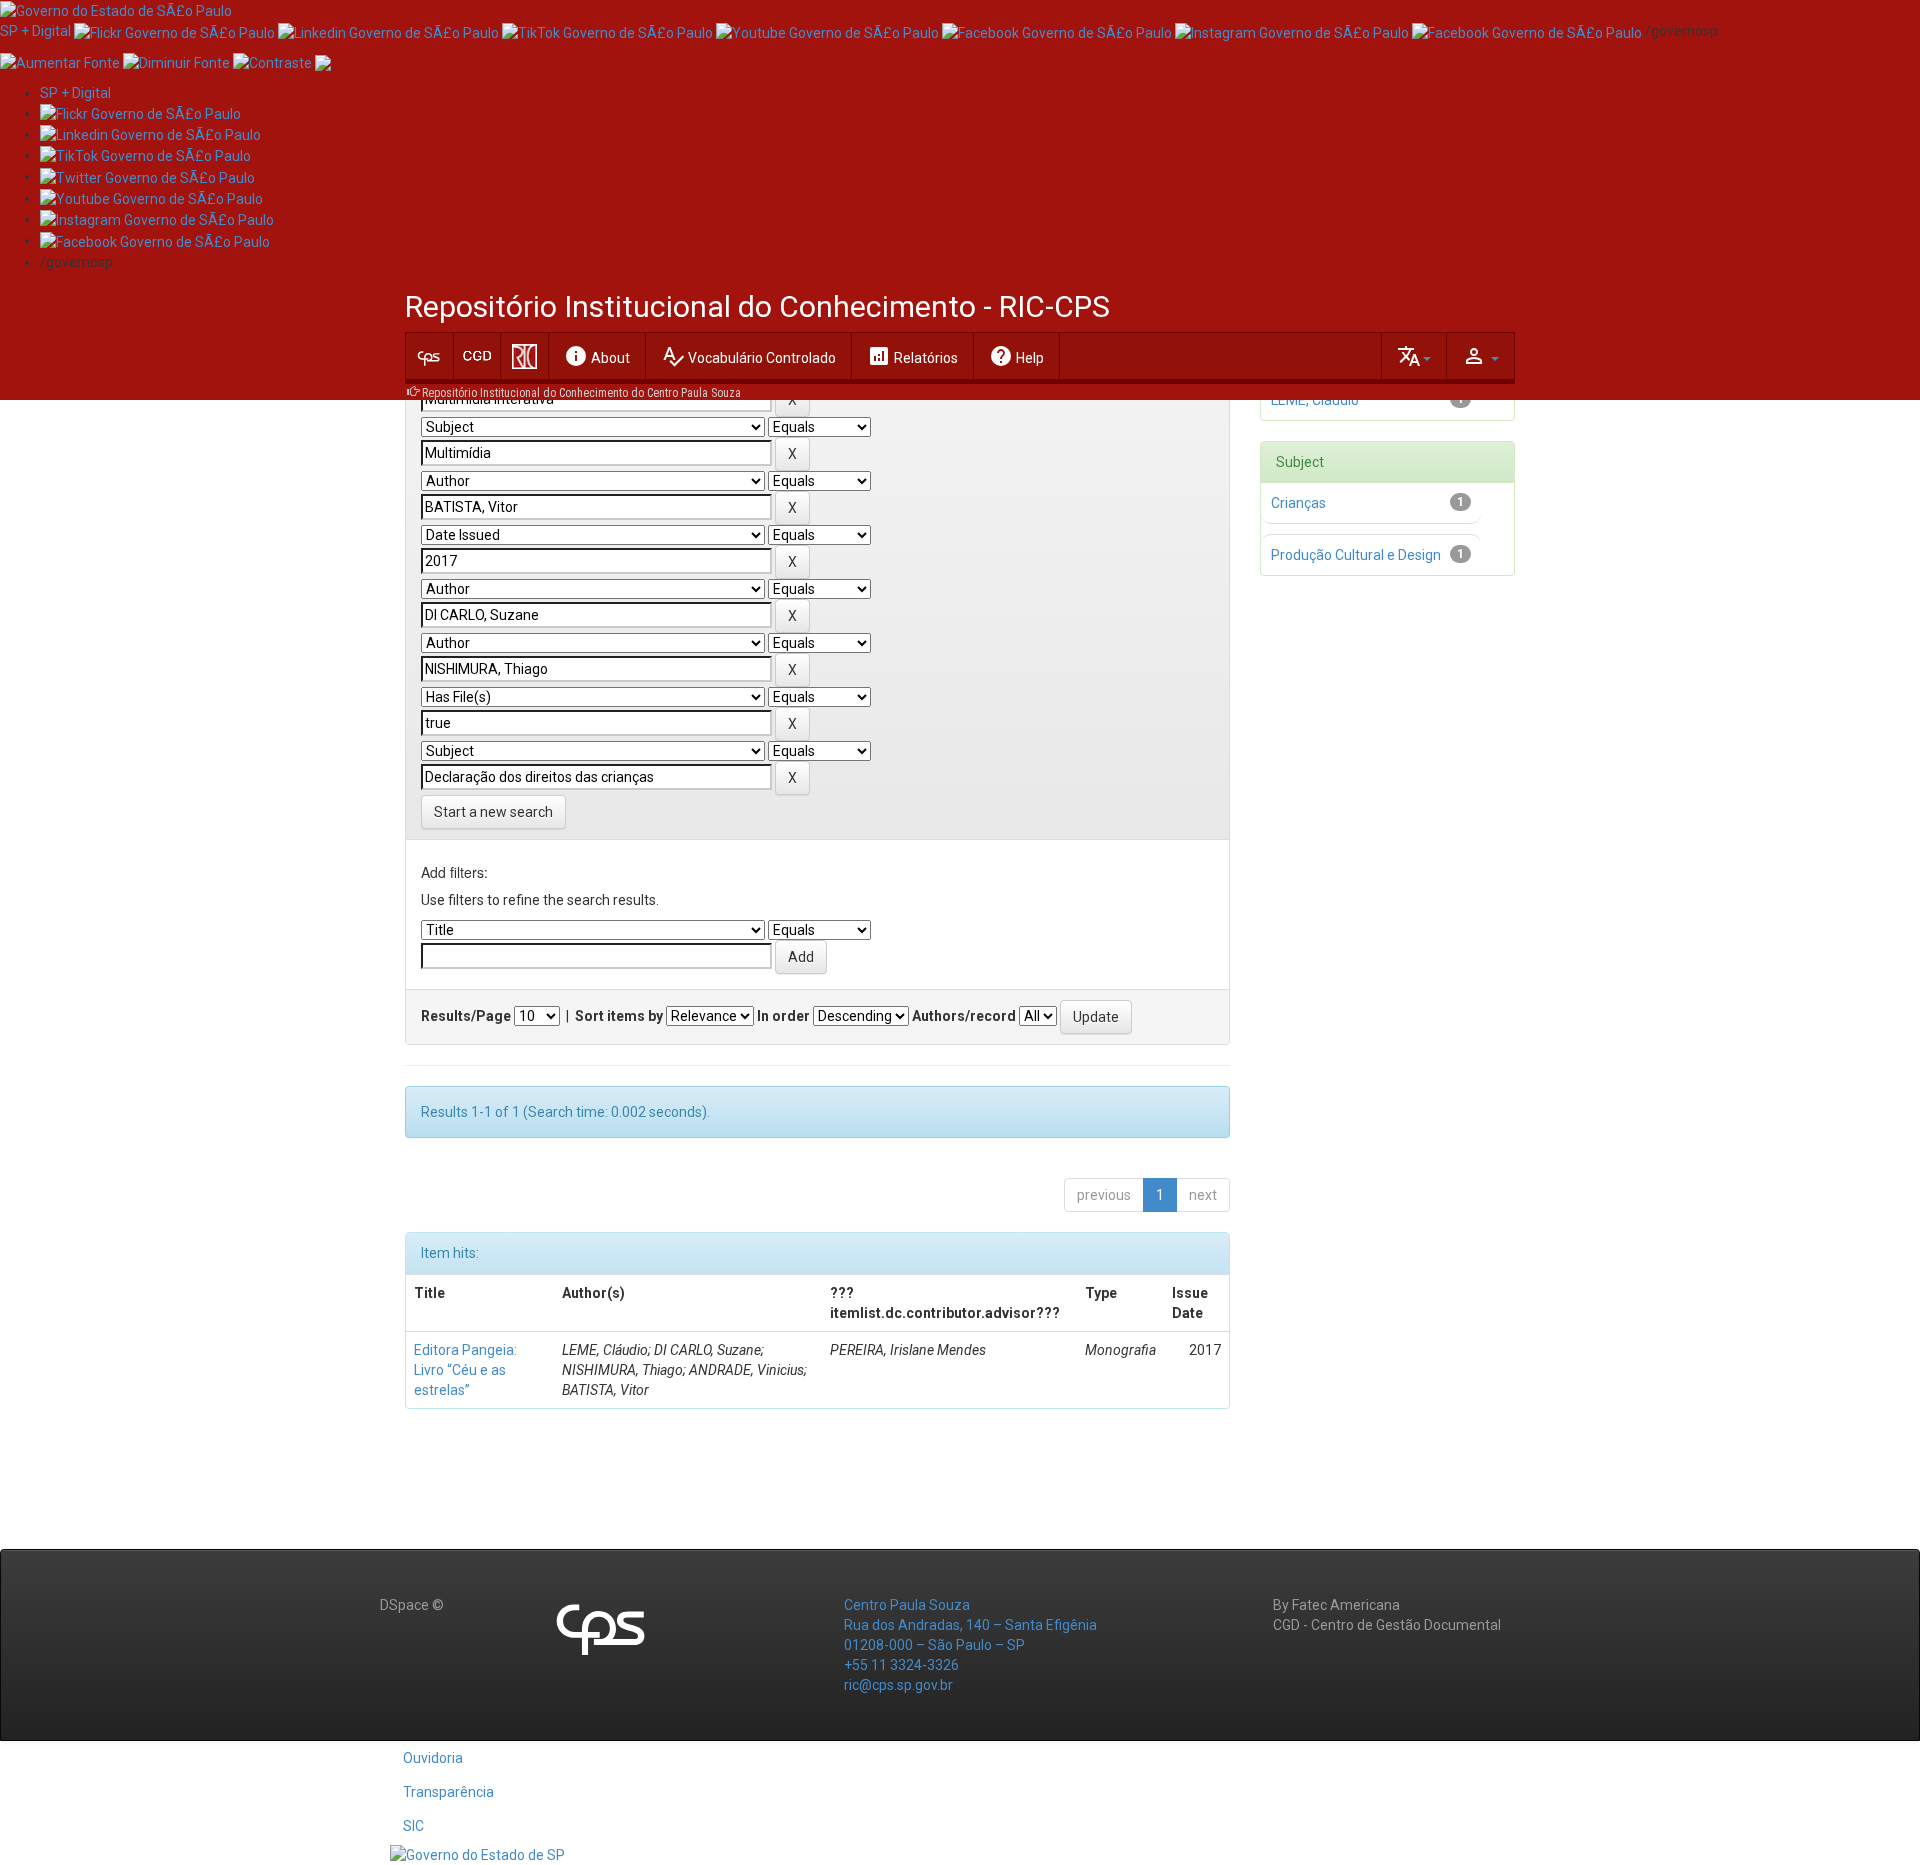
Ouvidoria (433, 1758)
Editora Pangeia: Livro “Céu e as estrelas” (465, 1370)
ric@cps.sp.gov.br (898, 1685)
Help (1016, 356)
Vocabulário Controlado (748, 356)
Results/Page (466, 1016)
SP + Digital (35, 31)
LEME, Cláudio (1315, 400)
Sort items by (619, 1016)
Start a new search (493, 812)
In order (783, 1016)
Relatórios (912, 356)
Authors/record (964, 1016)
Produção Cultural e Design (1356, 555)
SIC (413, 1826)
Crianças (1298, 503)
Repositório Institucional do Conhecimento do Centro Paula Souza (581, 393)
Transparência (448, 1792)
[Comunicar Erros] (323, 61)
